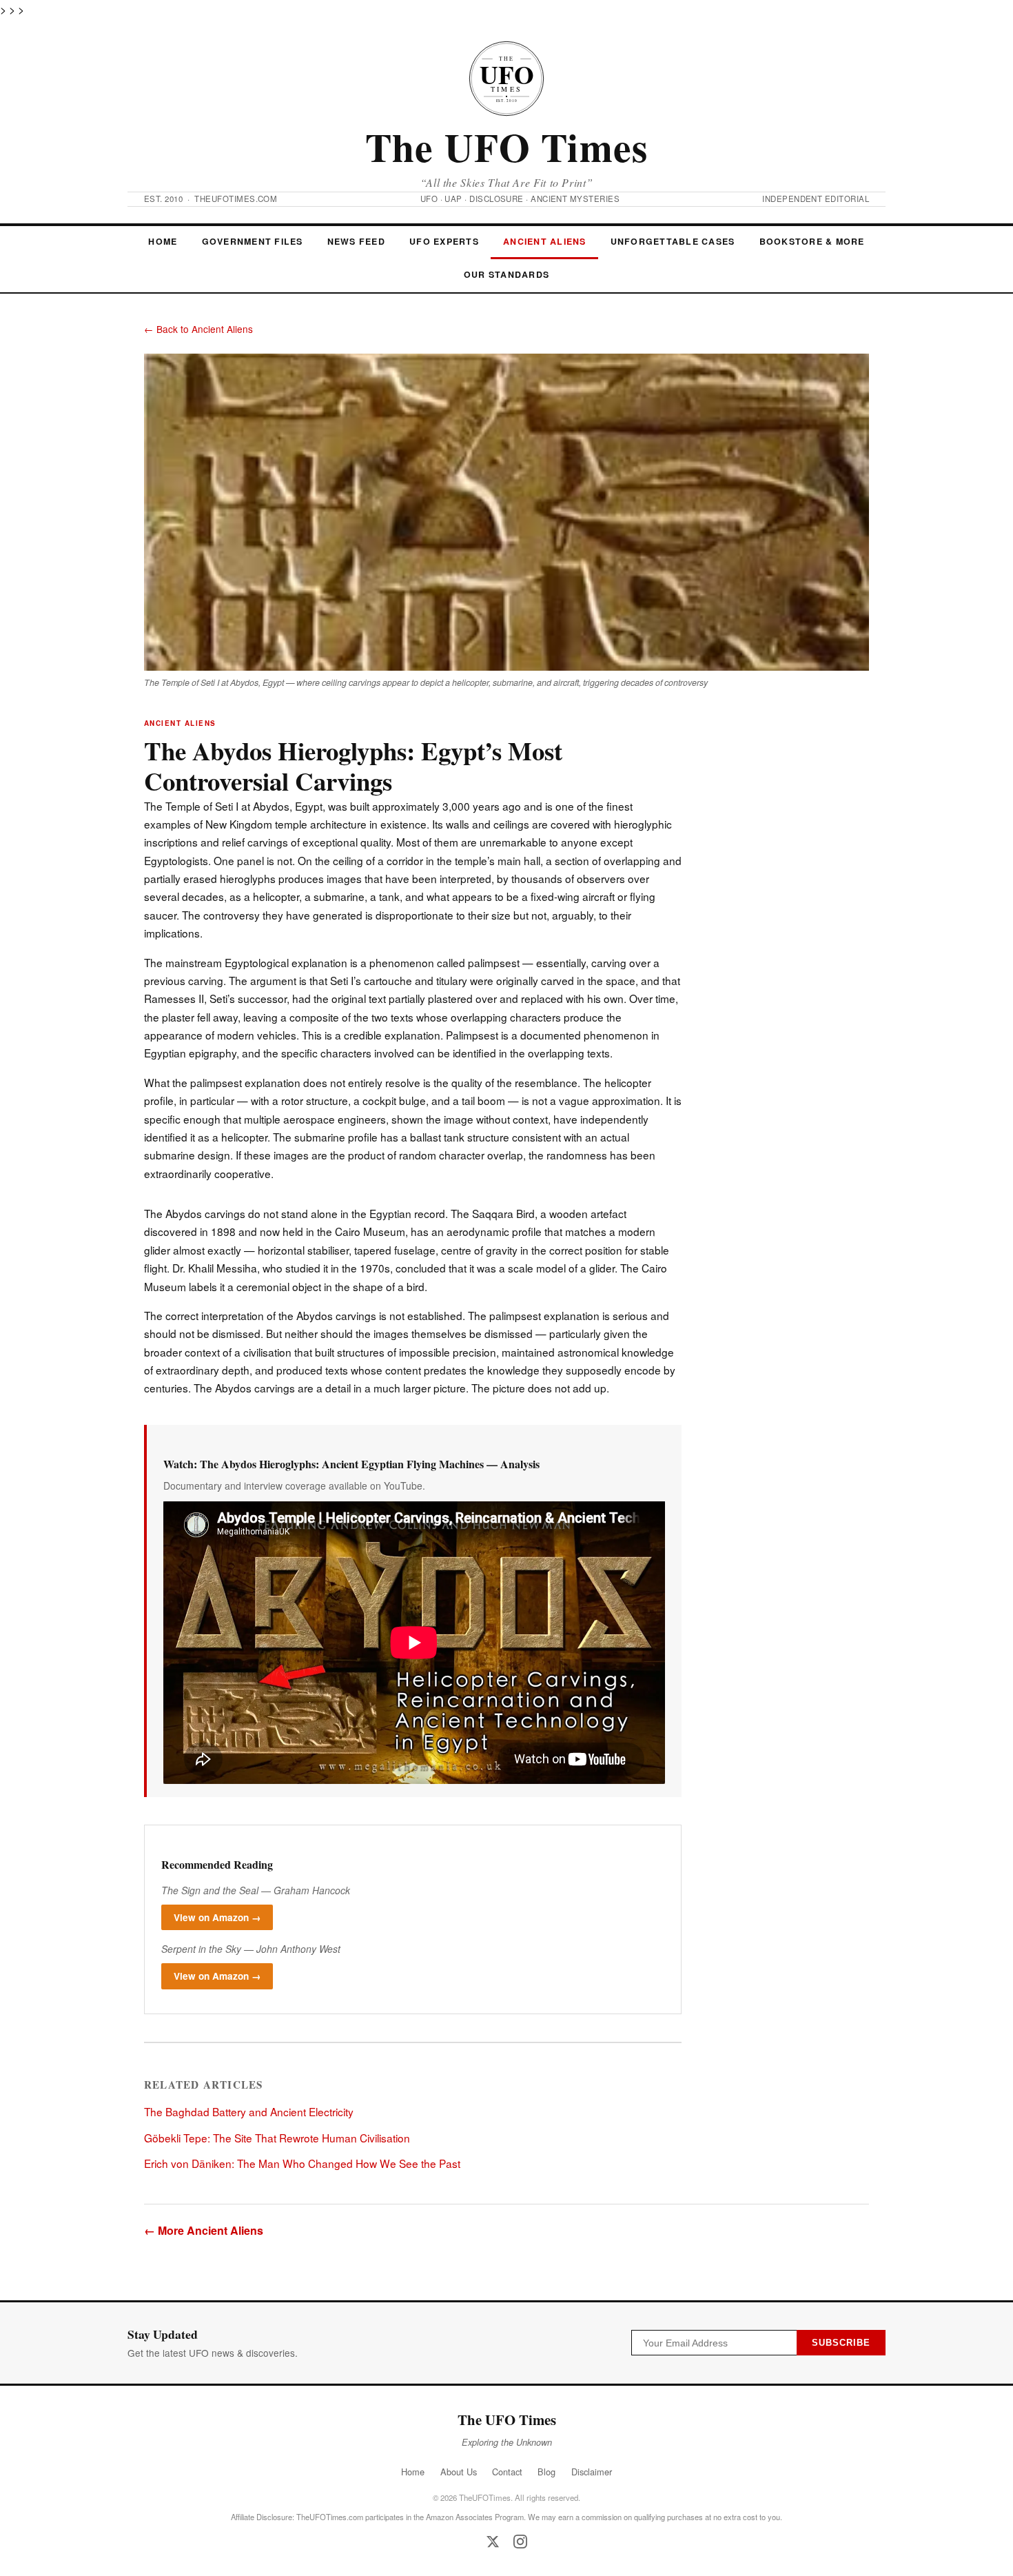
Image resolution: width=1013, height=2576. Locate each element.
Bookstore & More (812, 241)
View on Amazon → (217, 1917)
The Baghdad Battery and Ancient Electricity (249, 2111)
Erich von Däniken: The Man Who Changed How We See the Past (302, 2163)
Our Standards (506, 274)
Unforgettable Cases (673, 241)
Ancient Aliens (544, 241)
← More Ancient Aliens (204, 2230)
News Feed (356, 241)
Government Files (253, 241)
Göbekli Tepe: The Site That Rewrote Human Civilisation (277, 2138)
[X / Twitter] (493, 2542)
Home (163, 241)
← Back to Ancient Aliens (198, 329)
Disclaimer (592, 2472)
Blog (546, 2472)
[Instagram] (520, 2542)
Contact (507, 2472)
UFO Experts (444, 241)
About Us (459, 2472)
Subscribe (841, 2343)
